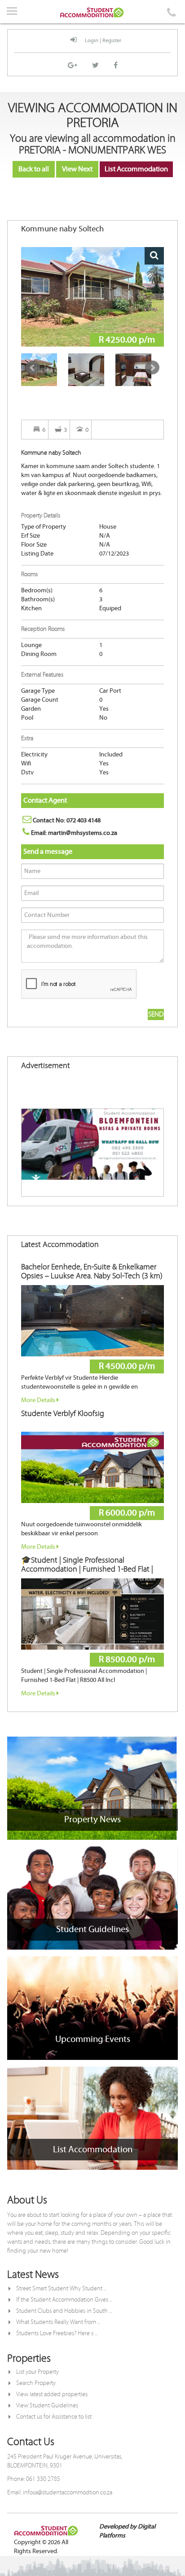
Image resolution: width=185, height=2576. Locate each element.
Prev (33, 368)
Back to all (34, 169)
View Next (77, 169)
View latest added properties (52, 2394)
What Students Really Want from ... (58, 2322)
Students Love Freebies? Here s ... (57, 2333)
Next (152, 368)
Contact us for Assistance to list (54, 2417)
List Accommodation (136, 169)
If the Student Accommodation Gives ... (64, 2300)
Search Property (36, 2383)
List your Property (37, 2372)
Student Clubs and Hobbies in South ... (64, 2311)
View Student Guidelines (47, 2406)
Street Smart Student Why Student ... (61, 2289)
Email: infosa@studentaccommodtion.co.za (60, 2493)
